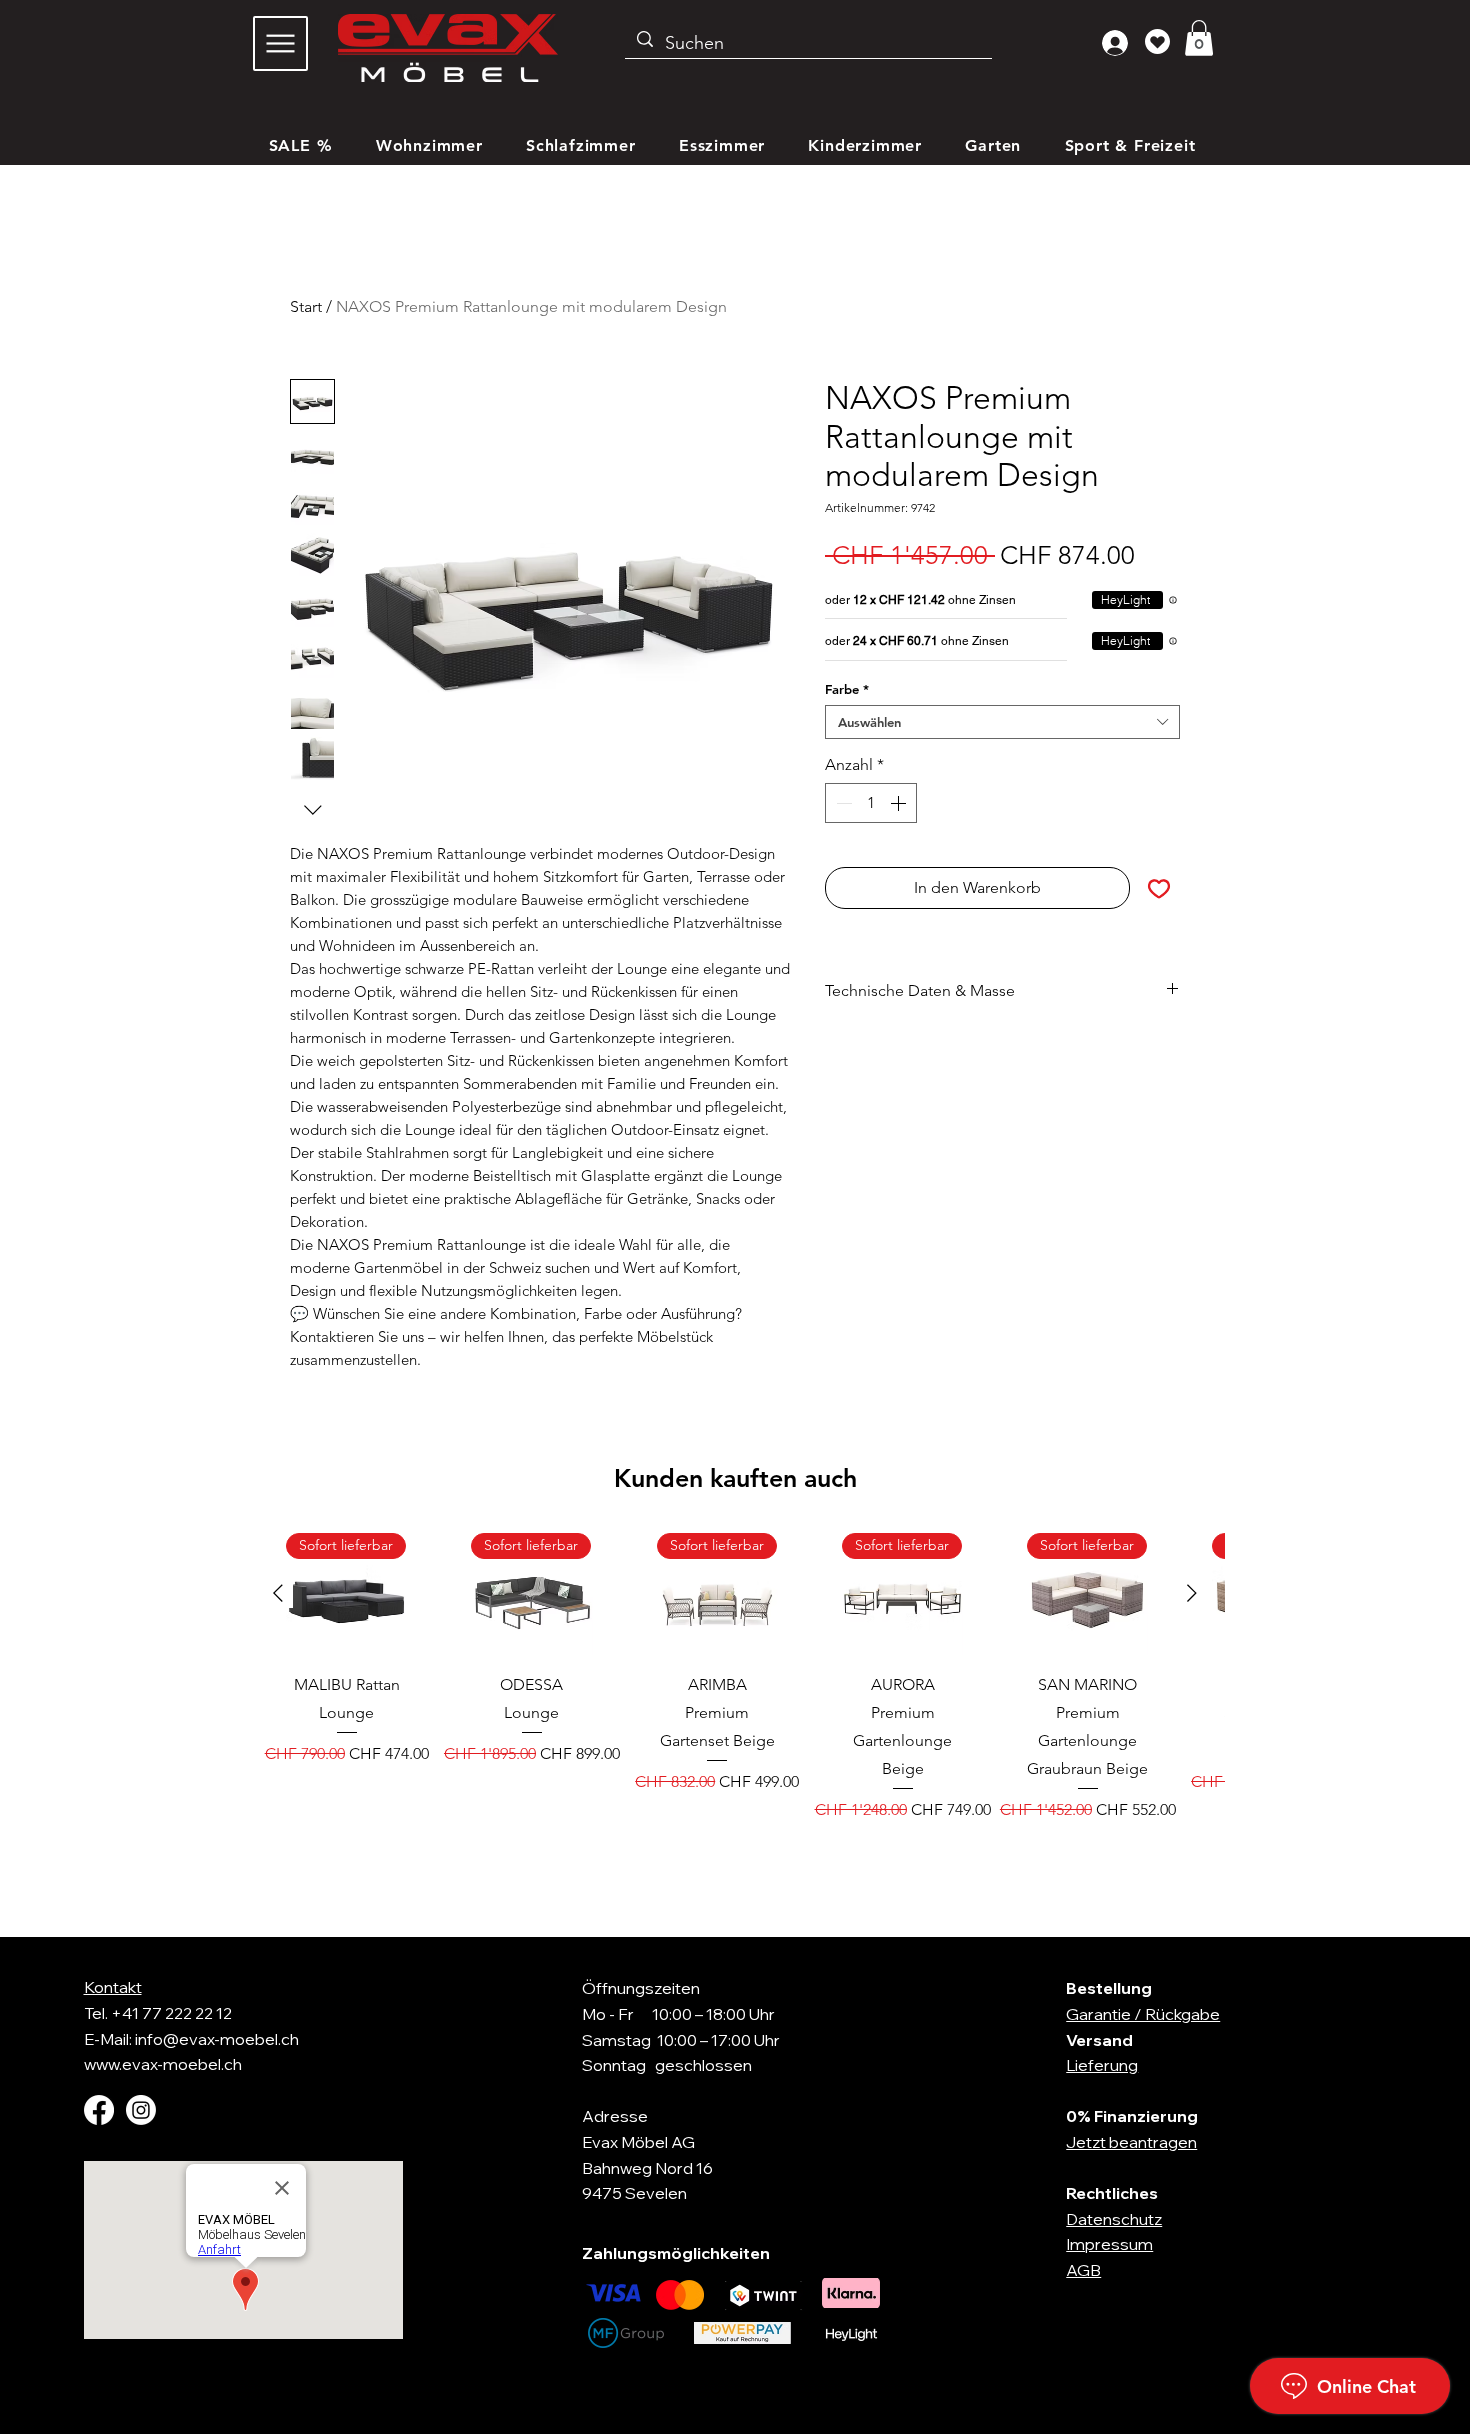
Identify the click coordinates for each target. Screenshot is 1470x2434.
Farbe (847, 689)
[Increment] (900, 803)
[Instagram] (141, 2110)
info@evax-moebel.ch (217, 2039)
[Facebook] (99, 2110)
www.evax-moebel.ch (163, 2064)
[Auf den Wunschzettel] (1159, 888)
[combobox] (1002, 722)
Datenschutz (1114, 2219)
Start (306, 306)
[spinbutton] (871, 803)
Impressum (1109, 2244)
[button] (1199, 38)
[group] (735, 1691)
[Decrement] (842, 803)
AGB (1083, 2270)
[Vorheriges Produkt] (278, 1593)
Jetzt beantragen (1131, 2142)
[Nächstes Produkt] (1192, 1593)
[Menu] (280, 43)
